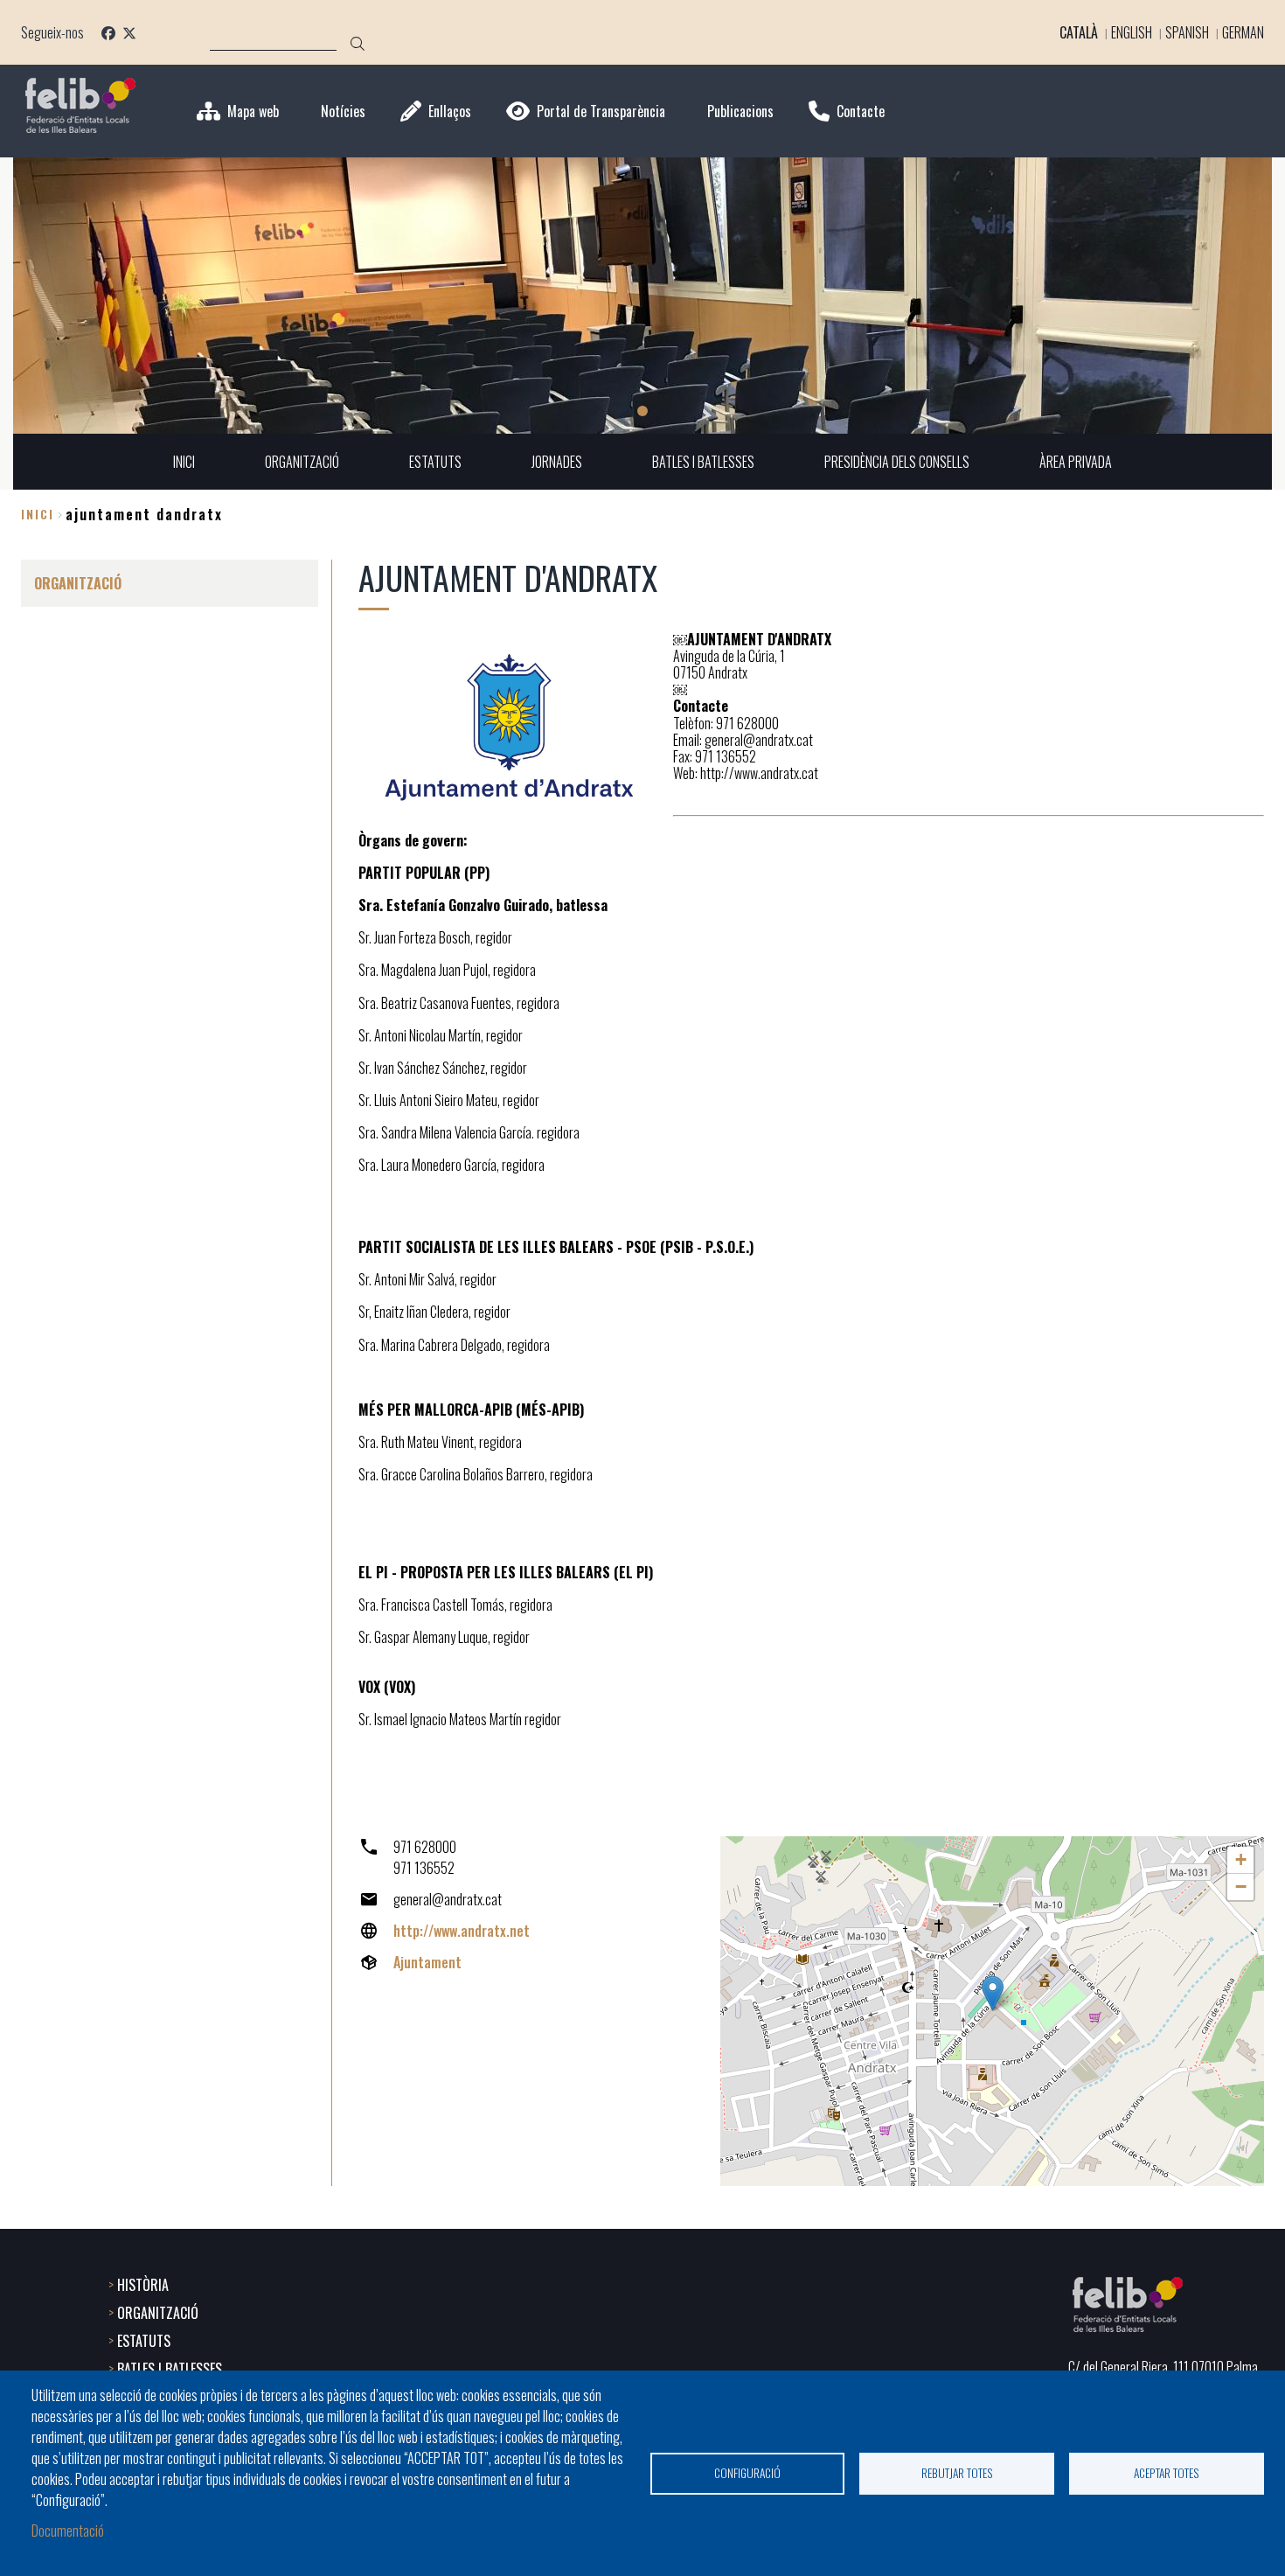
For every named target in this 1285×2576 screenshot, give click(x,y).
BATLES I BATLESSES (170, 2369)
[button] (993, 1993)
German (1243, 32)
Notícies (343, 111)
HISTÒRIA (143, 2285)
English (1132, 32)
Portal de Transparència (601, 111)
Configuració (747, 2473)
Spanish (1187, 32)
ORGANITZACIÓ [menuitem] (302, 462)
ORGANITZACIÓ (158, 2313)
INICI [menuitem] (184, 462)
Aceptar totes (1167, 2473)
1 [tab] (642, 411)
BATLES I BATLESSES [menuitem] (703, 462)
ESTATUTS (144, 2341)
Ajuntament (427, 1962)
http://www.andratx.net (462, 1931)
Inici (38, 514)
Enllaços (450, 111)
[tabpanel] (642, 296)
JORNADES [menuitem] (557, 462)
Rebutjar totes (957, 2473)
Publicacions (740, 111)
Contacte (861, 111)
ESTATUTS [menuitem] (435, 462)
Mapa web (253, 111)
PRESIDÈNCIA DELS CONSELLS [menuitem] (897, 462)
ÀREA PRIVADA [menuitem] (1076, 462)
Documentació (68, 2531)
